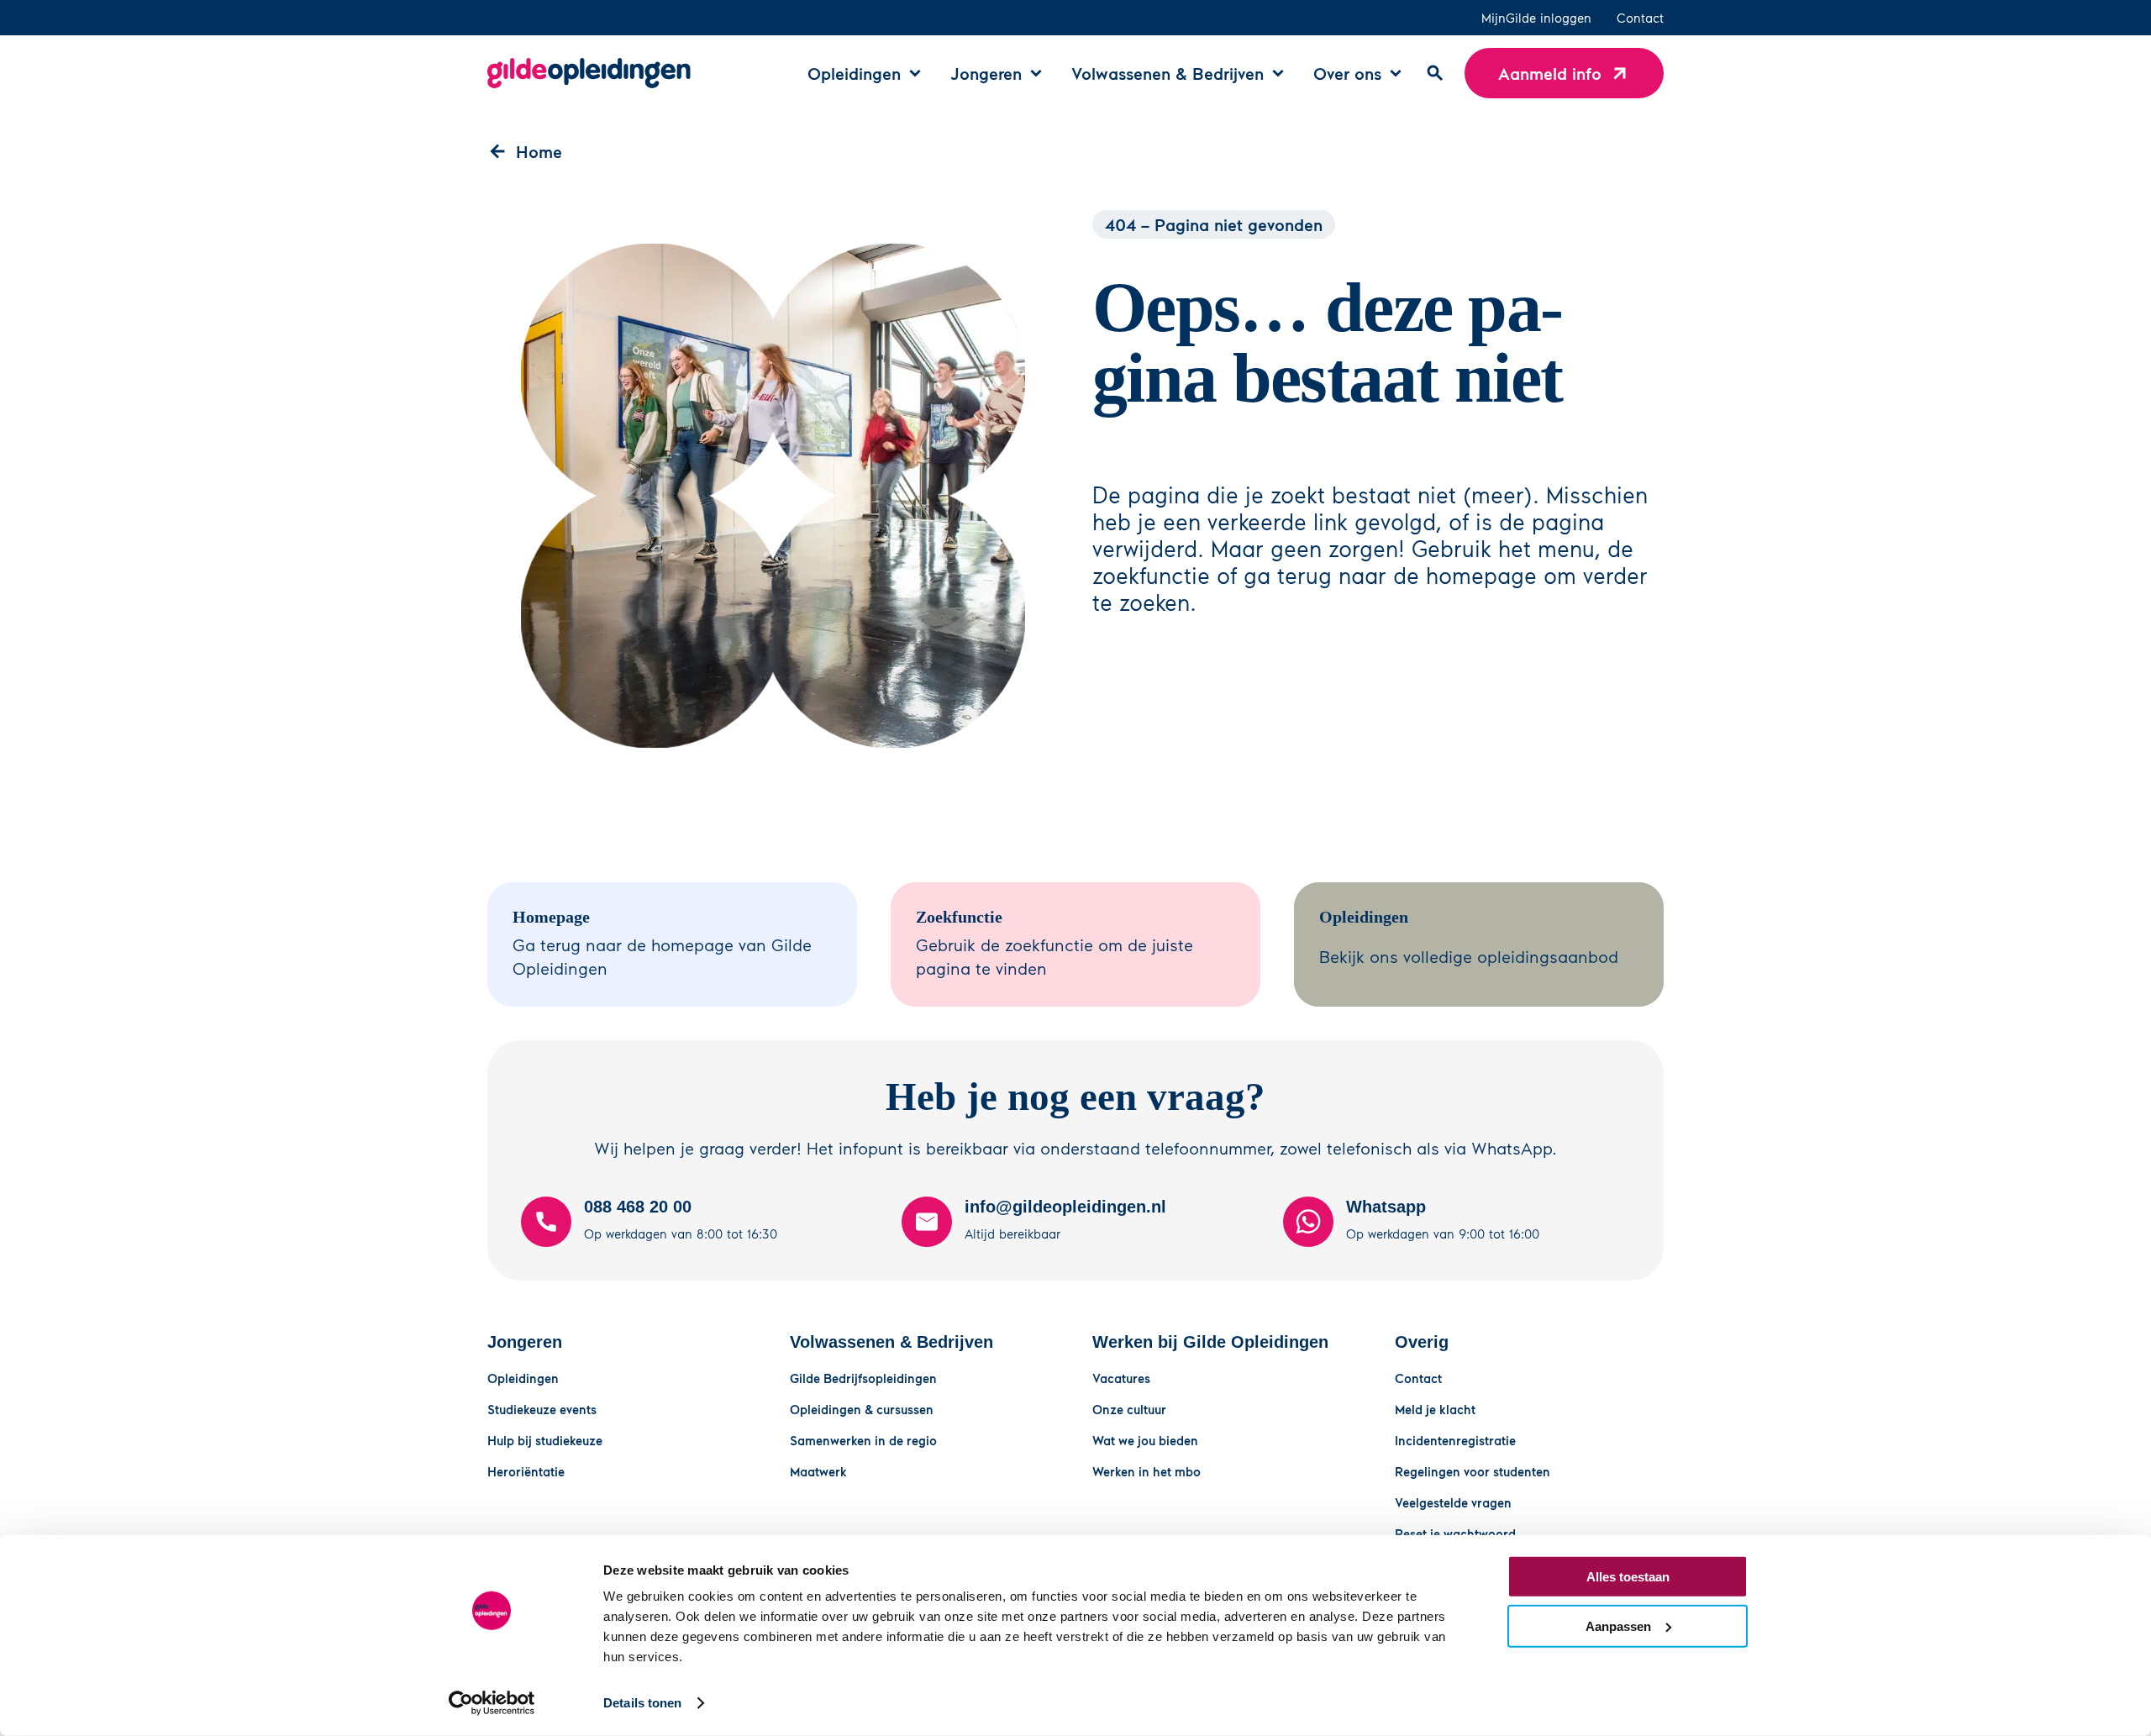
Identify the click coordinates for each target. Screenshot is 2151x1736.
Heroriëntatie (526, 1471)
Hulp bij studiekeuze (545, 1440)
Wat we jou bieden (1145, 1440)
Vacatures (1121, 1378)
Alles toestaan (1628, 1577)
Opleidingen (523, 1378)
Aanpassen (1618, 1626)
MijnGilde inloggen (1536, 18)
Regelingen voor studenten (1473, 1471)
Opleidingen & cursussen (862, 1409)
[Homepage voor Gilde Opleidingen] (589, 73)
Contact (1640, 18)
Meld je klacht (1435, 1409)
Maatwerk (818, 1471)
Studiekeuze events (542, 1409)
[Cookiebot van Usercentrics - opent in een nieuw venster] (492, 1703)
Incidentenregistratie (1455, 1440)
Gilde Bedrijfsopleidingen (863, 1378)
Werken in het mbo (1146, 1471)
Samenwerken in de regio (863, 1440)
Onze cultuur (1129, 1409)
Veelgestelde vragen (1453, 1502)
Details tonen (642, 1703)
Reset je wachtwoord (1455, 1533)
